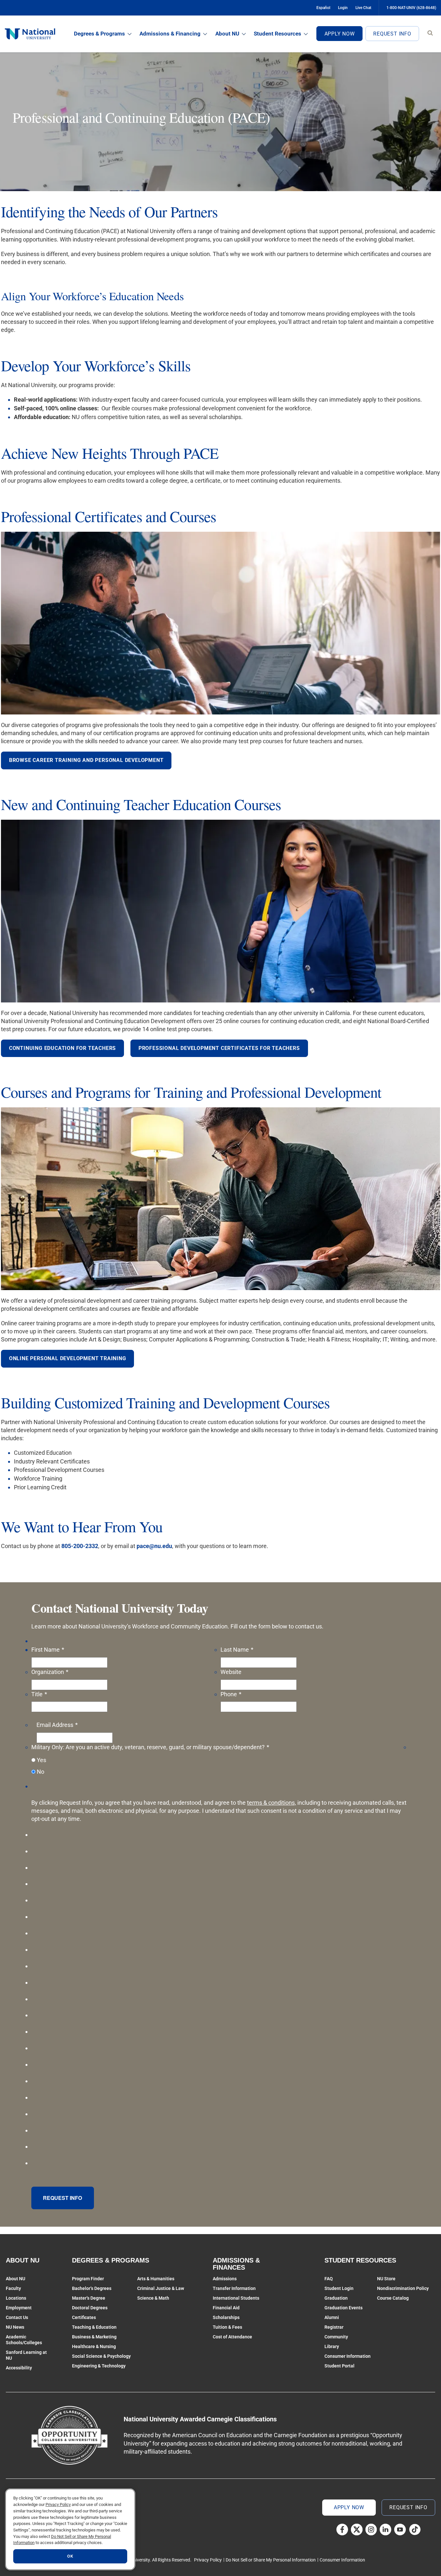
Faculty (13, 2288)
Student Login (339, 2288)
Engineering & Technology (99, 2366)
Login (343, 8)
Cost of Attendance (232, 2337)
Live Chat (363, 8)
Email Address (57, 1725)
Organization (50, 1672)
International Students (236, 2298)
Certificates (84, 2317)
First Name (48, 1650)
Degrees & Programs (99, 34)
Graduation (336, 2298)
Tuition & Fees (227, 2327)
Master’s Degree (89, 2298)
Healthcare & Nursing (94, 2346)
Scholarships (226, 2317)
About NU (227, 34)
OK (70, 2556)
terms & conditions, (272, 1803)
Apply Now (340, 34)
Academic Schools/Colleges (24, 2340)
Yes (41, 1760)
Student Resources (277, 34)
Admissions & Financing (170, 34)
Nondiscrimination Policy (403, 2288)
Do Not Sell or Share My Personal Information (271, 2560)
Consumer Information (348, 2356)
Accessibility (19, 2368)
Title (39, 1694)
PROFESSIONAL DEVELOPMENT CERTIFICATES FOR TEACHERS (219, 1048)
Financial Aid (226, 2308)
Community (336, 2337)
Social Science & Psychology (101, 2356)
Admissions (225, 2279)
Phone (231, 1694)
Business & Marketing (94, 2337)
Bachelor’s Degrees (92, 2288)
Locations (16, 2298)
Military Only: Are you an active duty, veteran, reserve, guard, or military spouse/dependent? (150, 1747)
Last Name (237, 1650)
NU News (15, 2327)
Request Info (392, 34)
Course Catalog (393, 2298)
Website (231, 1672)
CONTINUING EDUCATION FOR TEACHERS (62, 1048)
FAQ (329, 2279)
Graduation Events (344, 2308)
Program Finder (88, 2279)
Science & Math (153, 2298)
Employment (19, 2308)
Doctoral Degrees (90, 2308)
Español (323, 8)
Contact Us (17, 2317)
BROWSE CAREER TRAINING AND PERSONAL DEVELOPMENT (86, 760)
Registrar (334, 2327)
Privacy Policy (208, 2560)
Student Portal (339, 2366)
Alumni (332, 2317)
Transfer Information (234, 2288)
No (41, 1772)
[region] (70, 2529)
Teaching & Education (94, 2327)
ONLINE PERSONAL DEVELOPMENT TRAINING (68, 1358)
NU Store (386, 2279)
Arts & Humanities (156, 2279)
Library (332, 2346)
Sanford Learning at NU (26, 2355)
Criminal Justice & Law (161, 2288)
